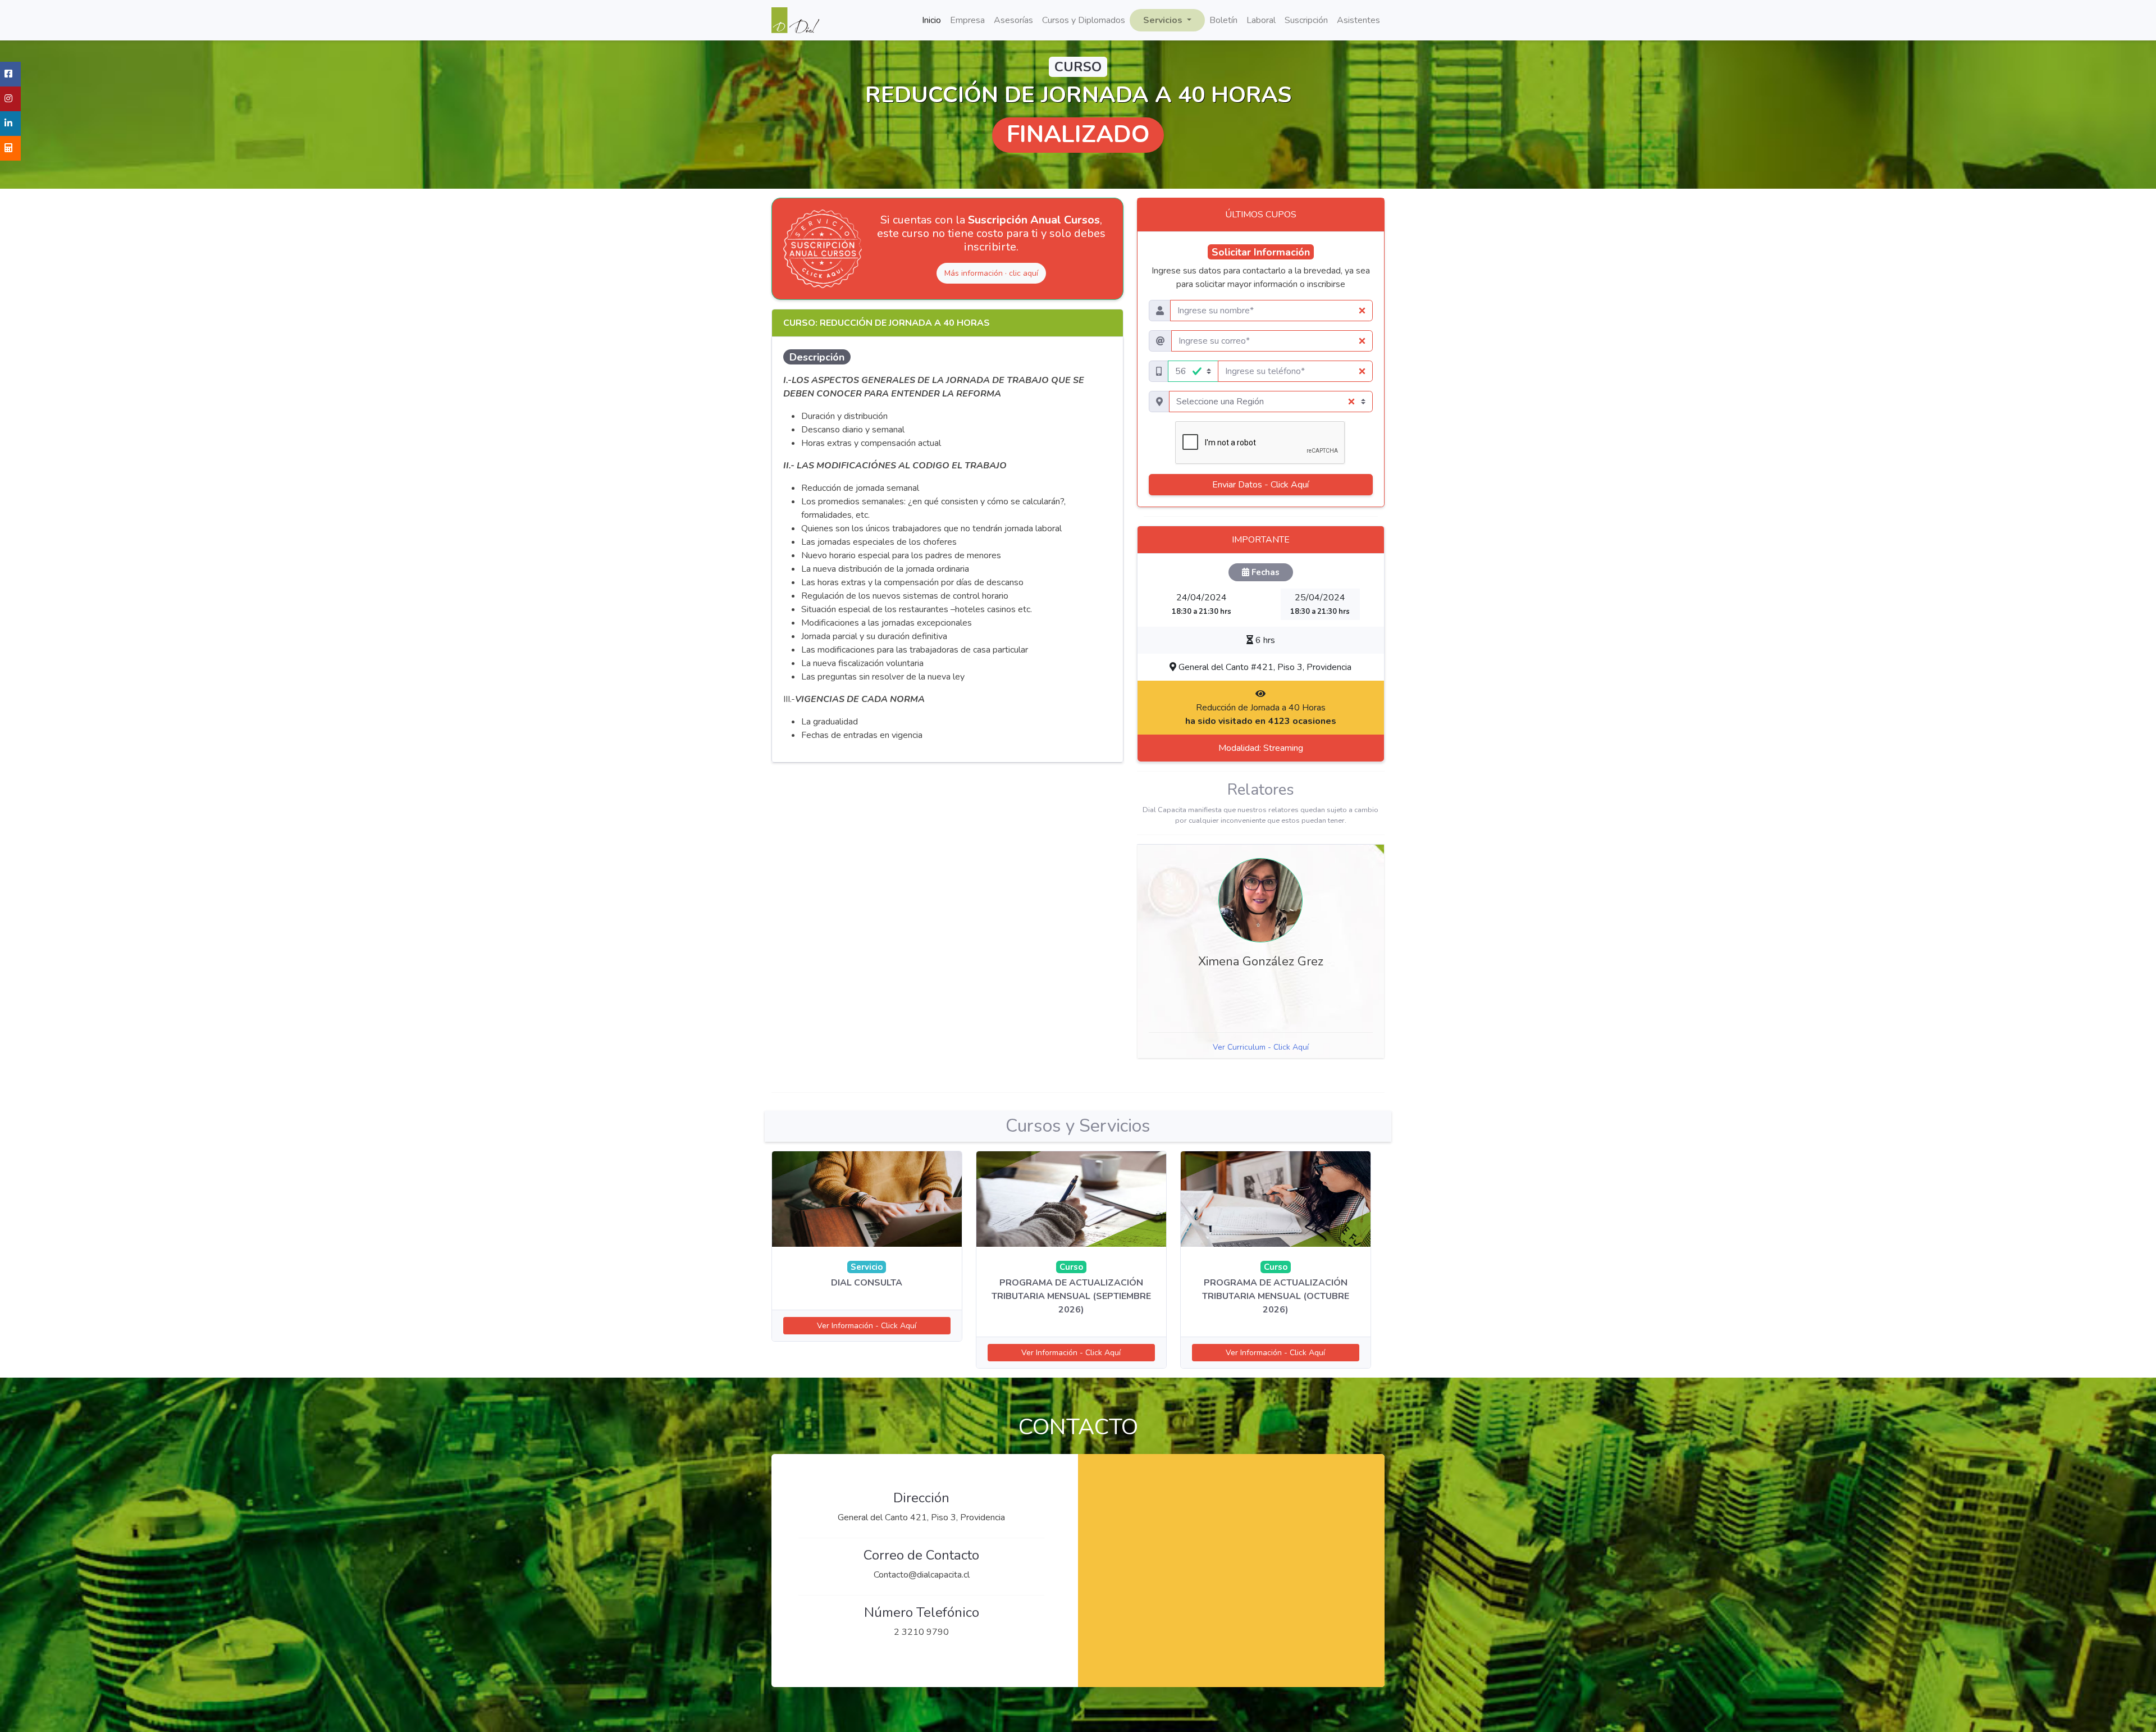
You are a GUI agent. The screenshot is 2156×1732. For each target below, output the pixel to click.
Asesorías (1013, 20)
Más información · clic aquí (991, 273)
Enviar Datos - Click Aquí (1260, 485)
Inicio (931, 20)
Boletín (1223, 20)
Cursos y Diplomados (1084, 20)
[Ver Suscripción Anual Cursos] (823, 249)
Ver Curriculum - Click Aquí (1261, 1047)
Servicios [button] (1164, 20)
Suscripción (1306, 20)
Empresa (967, 20)
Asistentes (1358, 20)
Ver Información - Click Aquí (867, 1326)
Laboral (1261, 20)
